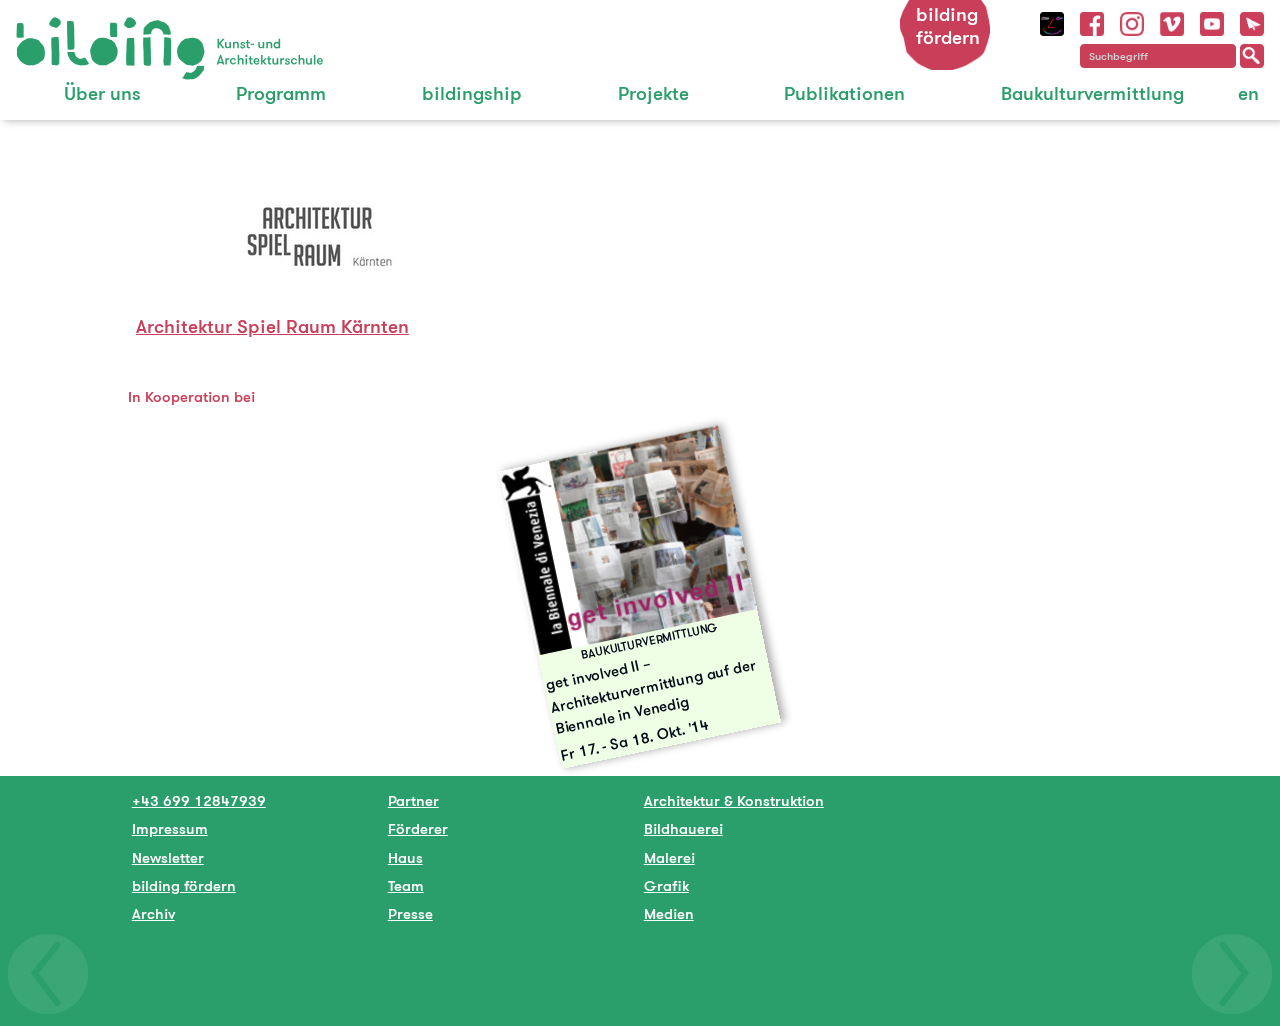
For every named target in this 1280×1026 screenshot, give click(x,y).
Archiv (153, 913)
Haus (405, 857)
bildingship (472, 93)
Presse (410, 913)
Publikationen (844, 93)
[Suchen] (1252, 56)
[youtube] (1212, 21)
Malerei (669, 857)
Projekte (653, 93)
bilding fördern (948, 26)
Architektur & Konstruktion (734, 800)
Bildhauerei (683, 828)
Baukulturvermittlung (1092, 93)
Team (406, 885)
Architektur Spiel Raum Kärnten (272, 326)
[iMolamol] (1052, 21)
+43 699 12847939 (199, 800)
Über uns (102, 93)
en (1248, 93)
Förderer (418, 828)
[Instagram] (1132, 21)
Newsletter (168, 857)
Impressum (170, 828)
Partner (413, 800)
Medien (669, 913)
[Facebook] (1092, 21)
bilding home (61, 29)
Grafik (666, 885)
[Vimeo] (1172, 21)
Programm (281, 93)
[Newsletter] (1252, 21)
